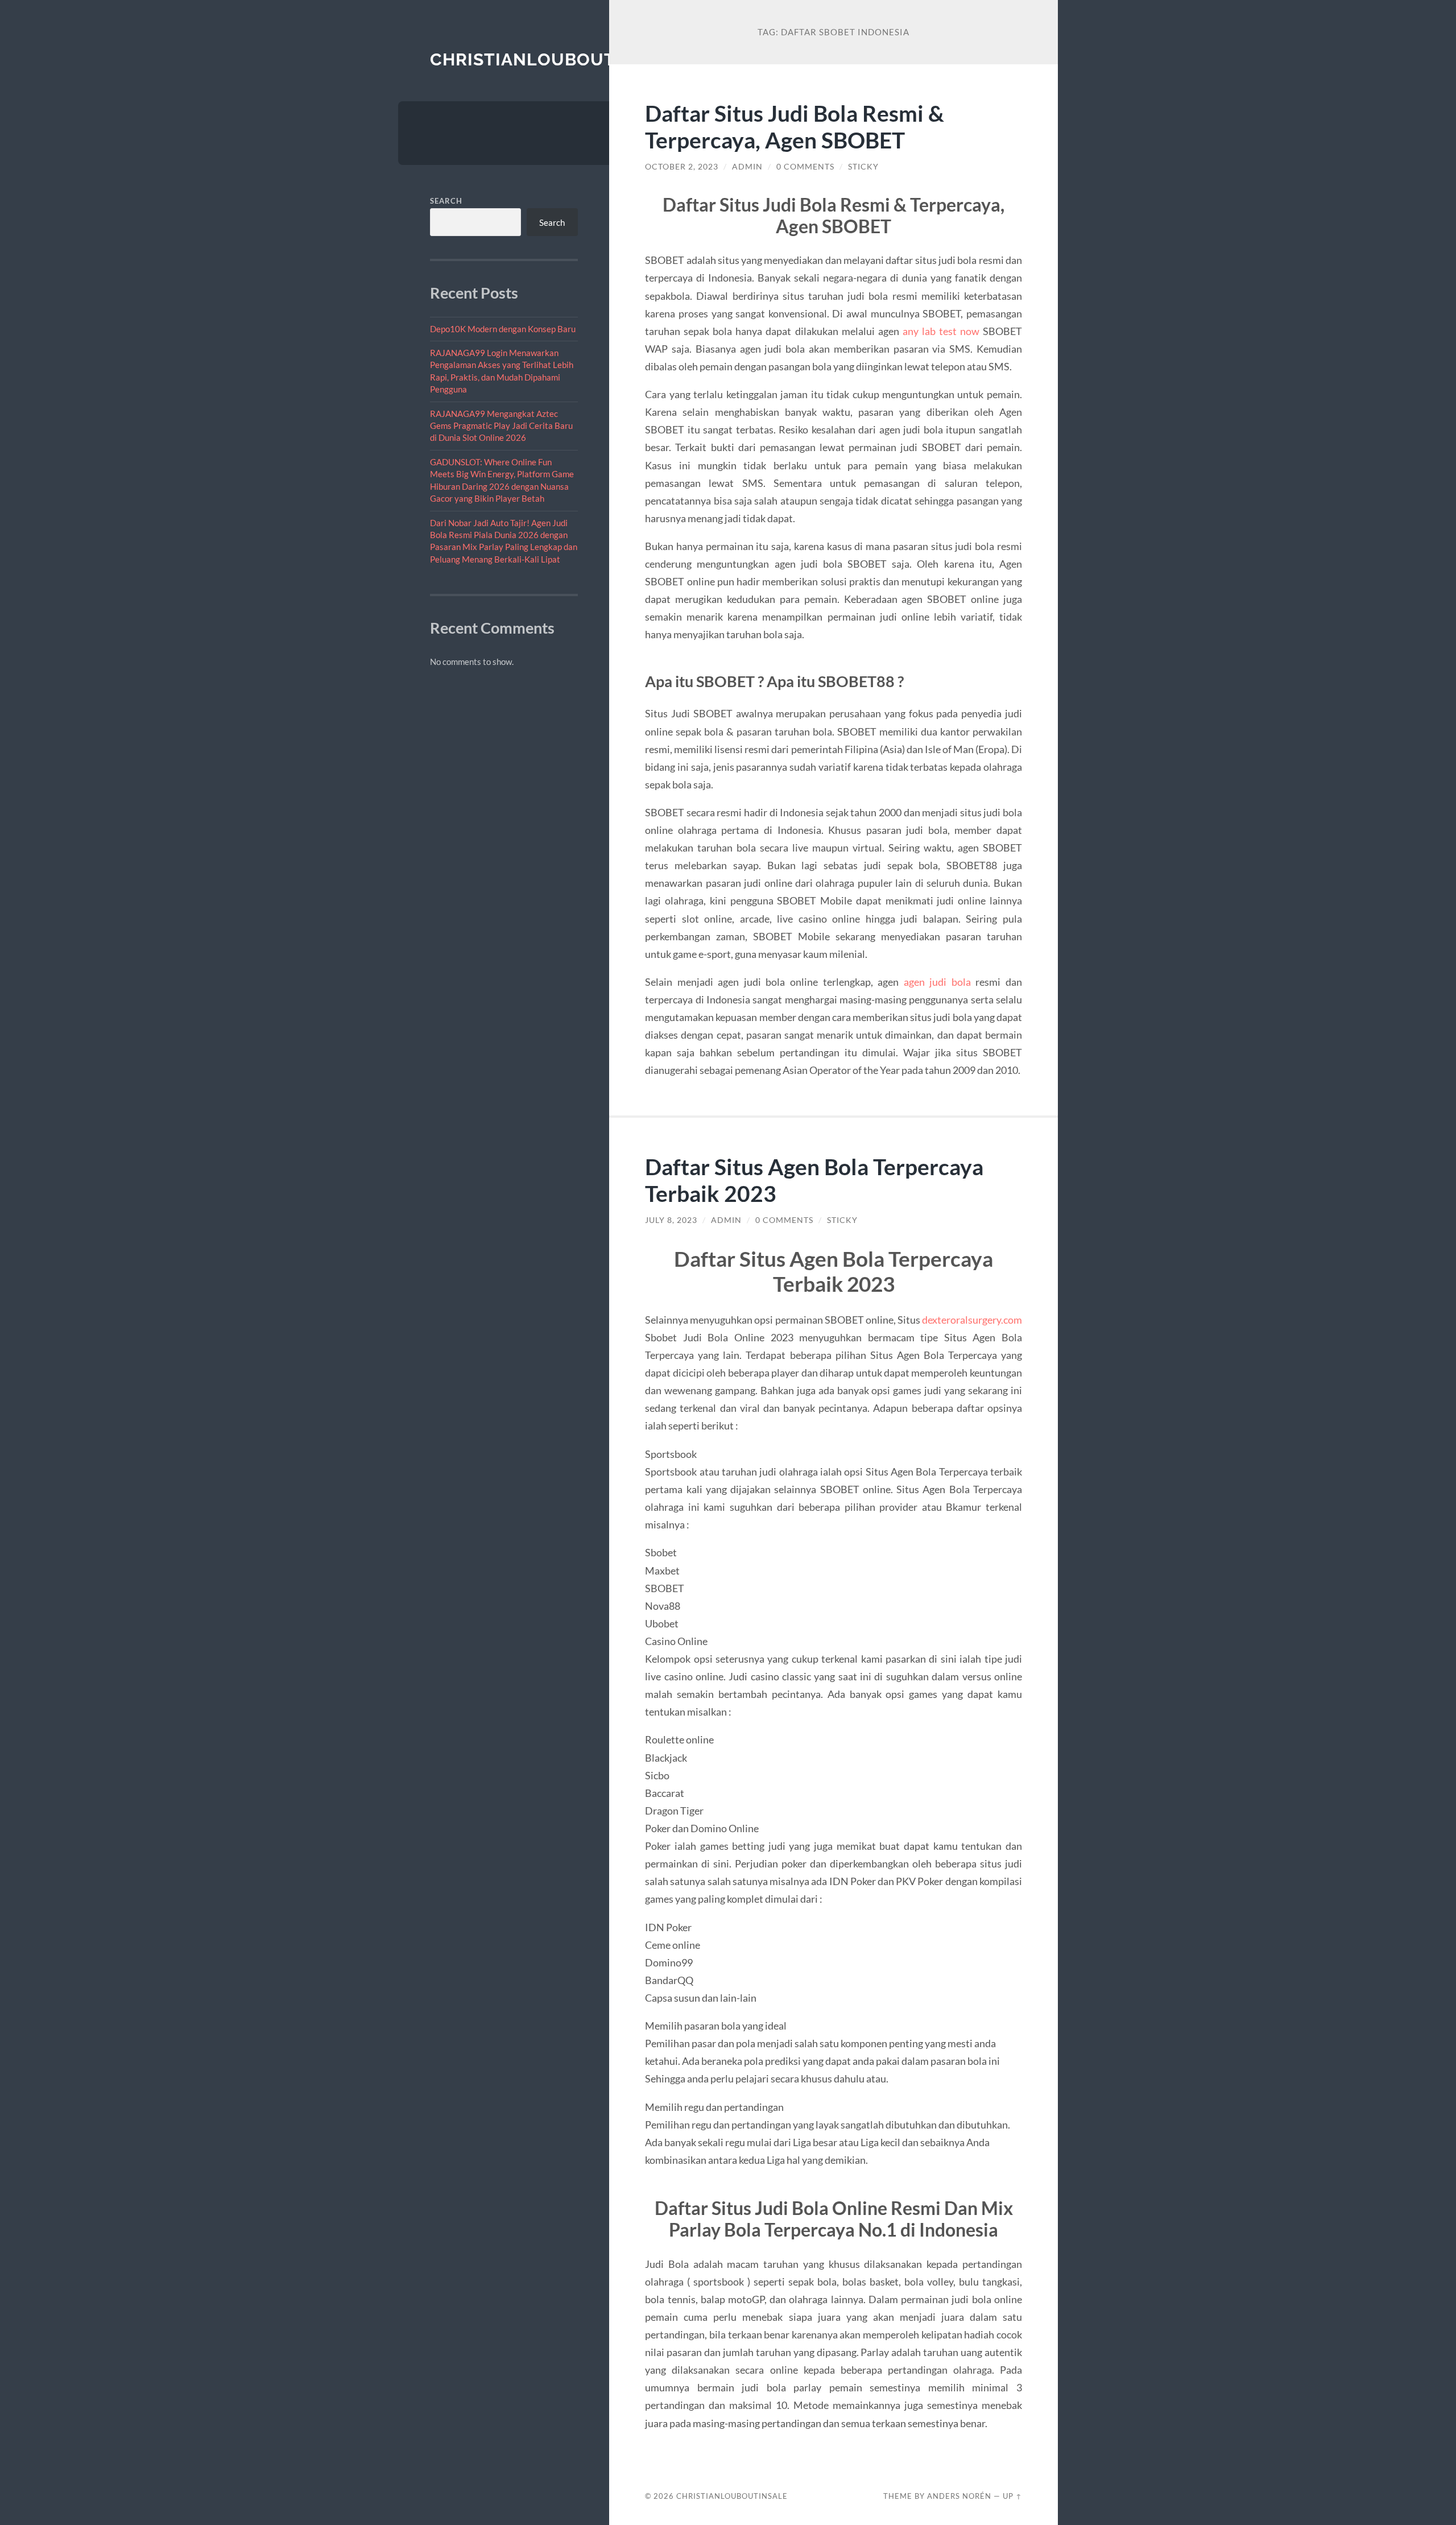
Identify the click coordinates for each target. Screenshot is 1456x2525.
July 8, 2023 (671, 1220)
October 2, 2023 (682, 167)
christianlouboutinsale (555, 59)
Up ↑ (1012, 2496)
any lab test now (941, 331)
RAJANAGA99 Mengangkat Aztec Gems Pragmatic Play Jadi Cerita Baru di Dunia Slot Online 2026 (501, 426)
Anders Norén (959, 2496)
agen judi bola (937, 982)
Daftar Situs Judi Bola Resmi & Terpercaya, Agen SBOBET (795, 126)
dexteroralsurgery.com (972, 1320)
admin (747, 167)
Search (446, 201)
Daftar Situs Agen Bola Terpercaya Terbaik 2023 (814, 1180)
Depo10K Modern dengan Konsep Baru (503, 329)
